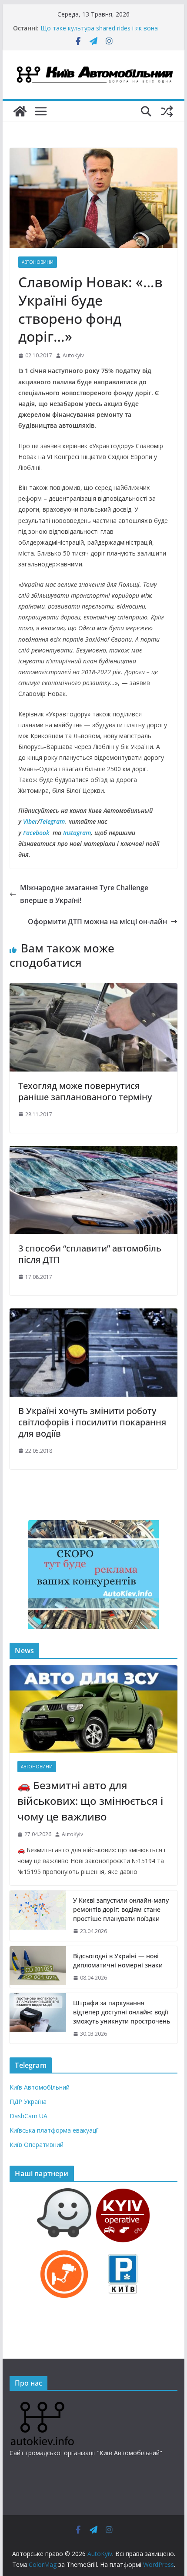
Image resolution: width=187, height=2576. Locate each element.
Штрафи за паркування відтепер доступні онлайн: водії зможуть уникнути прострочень (122, 2012)
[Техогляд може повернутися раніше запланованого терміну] (93, 989)
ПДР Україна (28, 2102)
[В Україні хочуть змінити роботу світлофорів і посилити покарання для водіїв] (93, 1315)
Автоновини (38, 262)
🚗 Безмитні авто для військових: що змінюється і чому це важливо (90, 1801)
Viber (30, 821)
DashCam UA (28, 2116)
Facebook (36, 833)
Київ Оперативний (37, 2145)
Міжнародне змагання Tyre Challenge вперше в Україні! (84, 894)
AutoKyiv (73, 355)
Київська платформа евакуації (54, 2130)
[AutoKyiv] (20, 111)
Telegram (52, 821)
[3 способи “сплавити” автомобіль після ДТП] (93, 1152)
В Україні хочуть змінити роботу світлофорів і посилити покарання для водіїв (92, 1422)
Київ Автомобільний (40, 2087)
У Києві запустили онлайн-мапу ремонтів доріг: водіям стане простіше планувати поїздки (121, 1909)
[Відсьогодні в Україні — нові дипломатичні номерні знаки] (38, 1967)
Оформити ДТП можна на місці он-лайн (97, 922)
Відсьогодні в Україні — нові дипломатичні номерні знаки (118, 1960)
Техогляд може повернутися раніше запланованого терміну (85, 1091)
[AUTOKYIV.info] (42, 2405)
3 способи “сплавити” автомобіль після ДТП (90, 1254)
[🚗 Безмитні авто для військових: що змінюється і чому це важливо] (93, 1709)
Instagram (77, 833)
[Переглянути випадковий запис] (167, 111)
